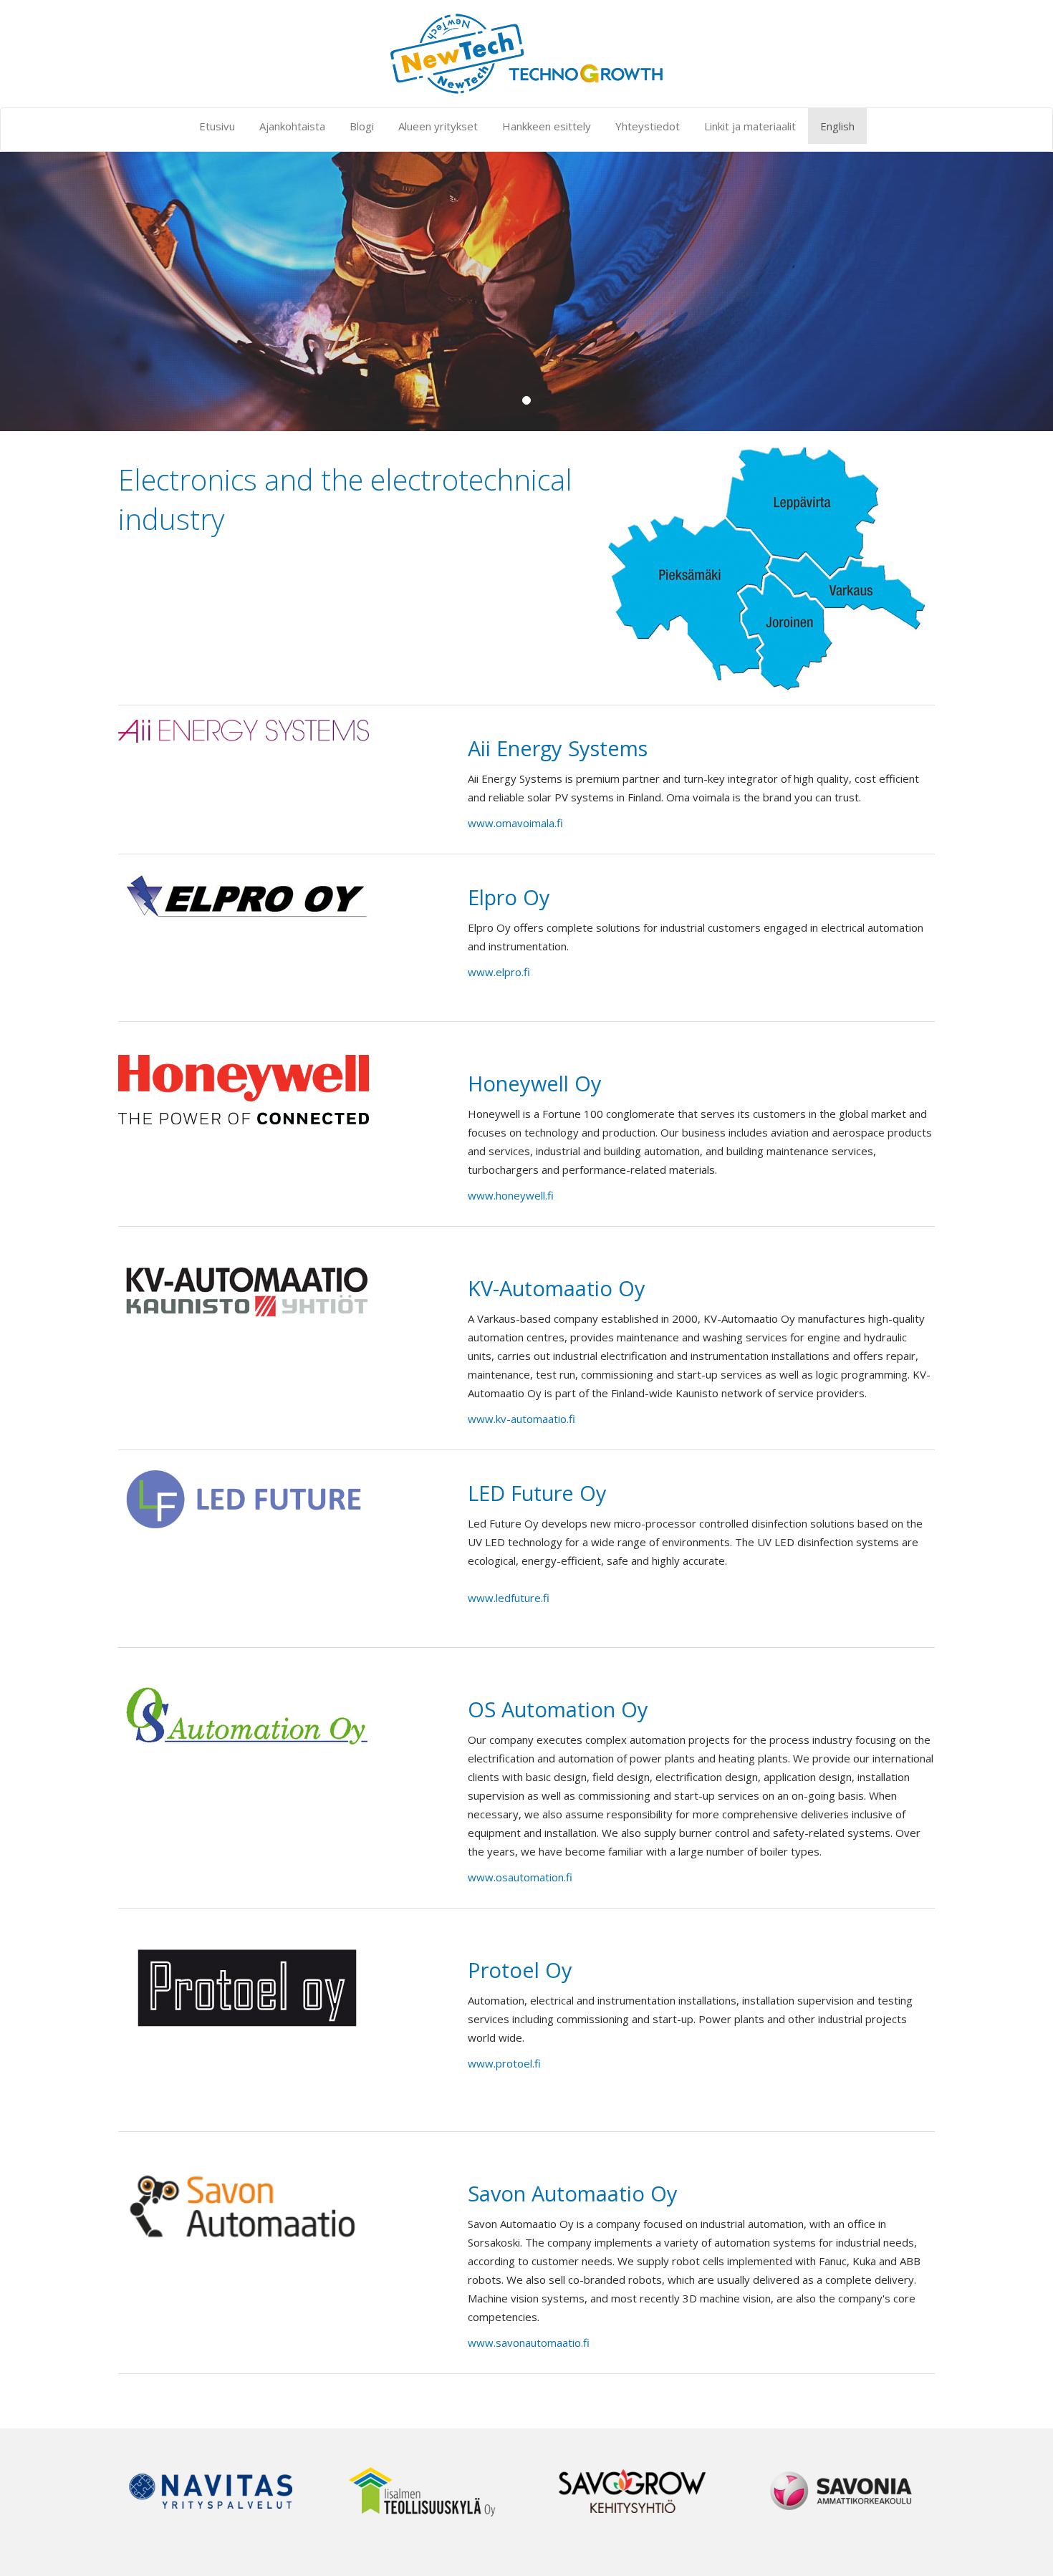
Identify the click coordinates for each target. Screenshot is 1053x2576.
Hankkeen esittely (547, 126)
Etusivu (217, 126)
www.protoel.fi (504, 2063)
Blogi (362, 126)
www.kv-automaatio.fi (521, 1419)
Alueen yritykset (438, 126)
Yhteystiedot (648, 126)
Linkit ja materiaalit (750, 126)
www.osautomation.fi (520, 1877)
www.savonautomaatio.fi (529, 2343)
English (837, 126)
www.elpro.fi (499, 972)
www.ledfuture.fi (509, 1598)
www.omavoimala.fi (515, 823)
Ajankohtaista (292, 126)
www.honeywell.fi (511, 1195)
